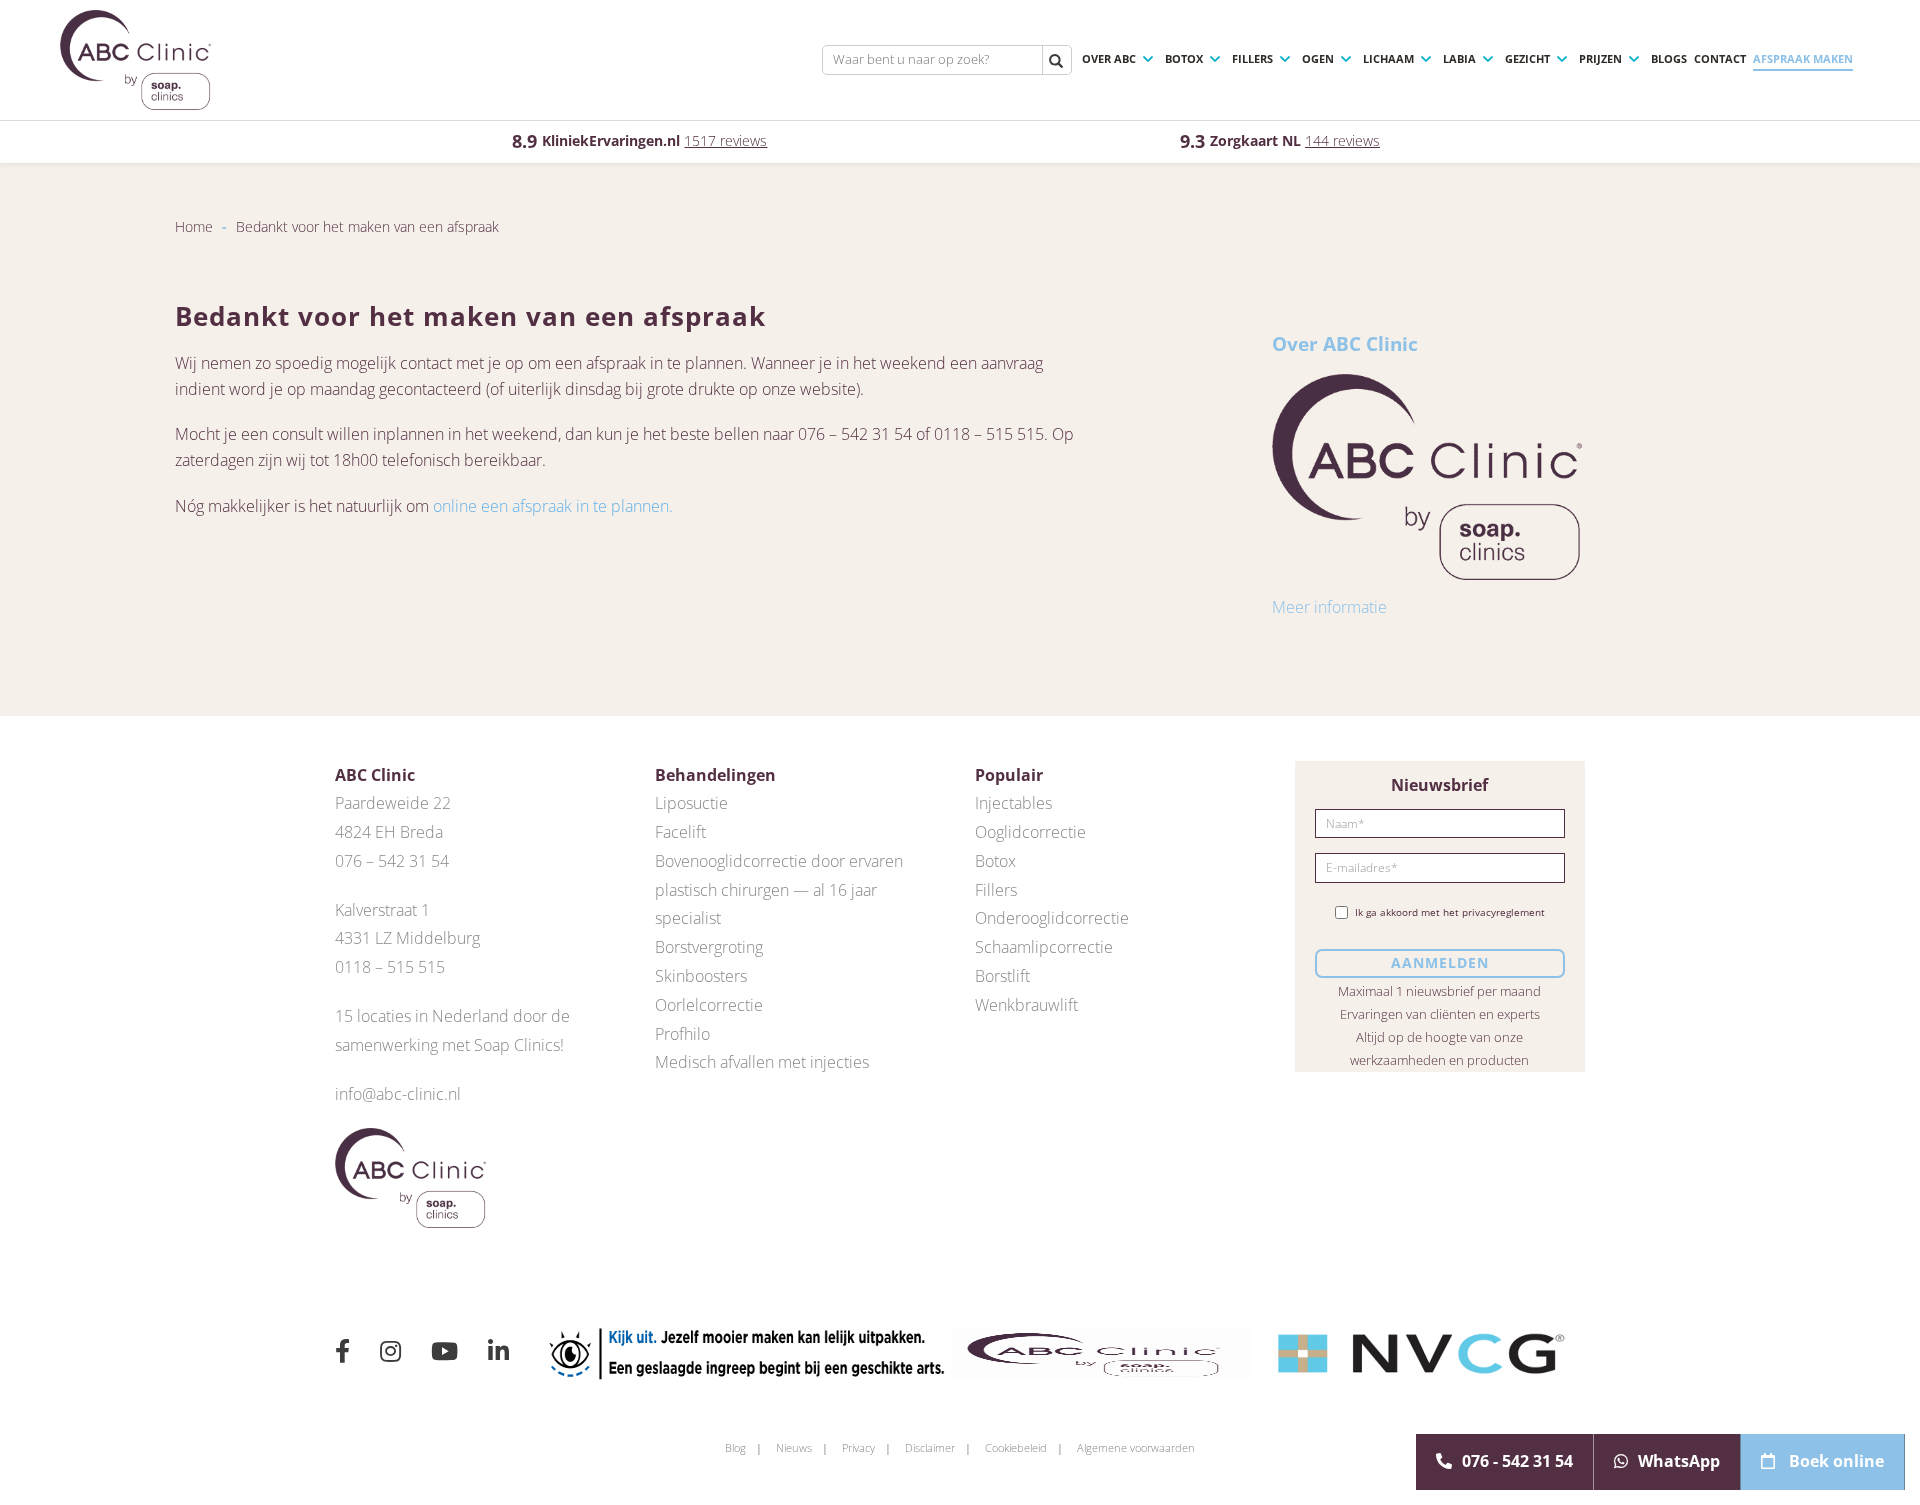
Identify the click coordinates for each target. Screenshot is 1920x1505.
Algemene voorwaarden (1136, 1447)
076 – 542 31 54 (392, 861)
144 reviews (1342, 140)
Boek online (1834, 1461)
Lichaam (1388, 58)
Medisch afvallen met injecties (762, 1062)
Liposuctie (691, 803)
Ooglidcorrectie (1030, 832)
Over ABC (1109, 58)
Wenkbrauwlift (1026, 1005)
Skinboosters (701, 976)
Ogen (1318, 58)
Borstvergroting (709, 947)
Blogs (1669, 58)
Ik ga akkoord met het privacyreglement (1450, 912)
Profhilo (682, 1034)
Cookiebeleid (1016, 1447)
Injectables (1013, 803)
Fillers (1252, 58)
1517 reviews (725, 140)
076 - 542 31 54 (1517, 1461)
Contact (1720, 58)
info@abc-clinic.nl (398, 1094)
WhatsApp (1679, 1461)
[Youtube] (444, 1354)
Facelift (680, 832)
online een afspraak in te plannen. (553, 506)
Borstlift (1002, 976)
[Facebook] (342, 1354)
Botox (1184, 58)
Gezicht (1527, 58)
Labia (1459, 58)
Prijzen (1600, 58)
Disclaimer (930, 1447)
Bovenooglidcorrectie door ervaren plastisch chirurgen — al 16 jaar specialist (779, 890)
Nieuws (794, 1447)
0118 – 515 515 (390, 967)
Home (194, 226)
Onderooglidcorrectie (1052, 918)
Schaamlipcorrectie (1044, 947)
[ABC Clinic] (135, 60)
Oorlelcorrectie (709, 1005)
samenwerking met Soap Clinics (447, 1045)
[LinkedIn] (498, 1354)
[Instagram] (390, 1354)
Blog (735, 1447)
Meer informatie (1329, 607)
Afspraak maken (1803, 58)
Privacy (858, 1447)
